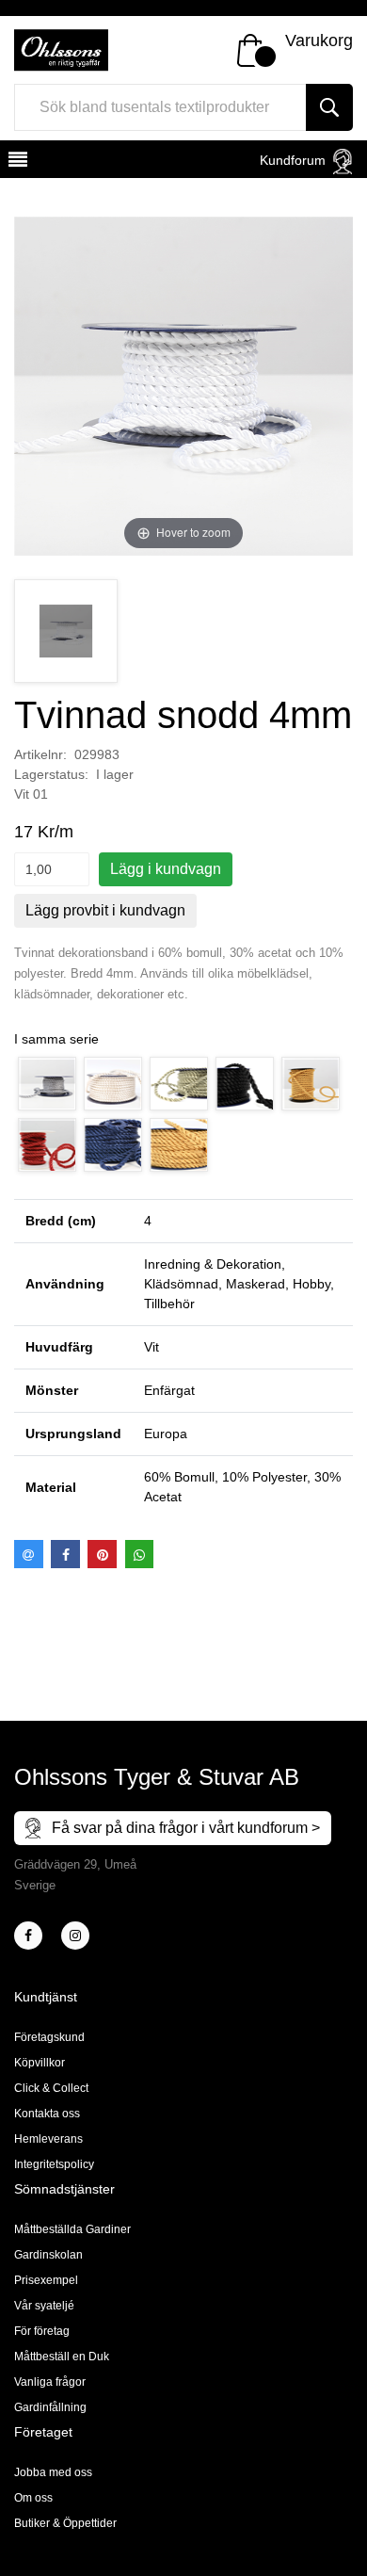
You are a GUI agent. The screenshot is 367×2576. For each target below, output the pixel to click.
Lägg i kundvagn (166, 869)
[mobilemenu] (16, 162)
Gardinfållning (50, 2407)
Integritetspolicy (54, 2164)
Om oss (33, 2498)
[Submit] (329, 107)
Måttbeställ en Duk (62, 2357)
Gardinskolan (48, 2255)
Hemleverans (48, 2139)
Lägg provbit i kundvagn (105, 910)
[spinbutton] (52, 869)
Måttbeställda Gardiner (72, 2229)
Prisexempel (46, 2280)
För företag (42, 2331)
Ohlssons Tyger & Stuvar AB (157, 1777)
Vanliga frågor (50, 2382)
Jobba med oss (53, 2472)
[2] (28, 1936)
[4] (75, 1936)
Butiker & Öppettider (65, 2523)
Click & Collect (51, 2088)
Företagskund (49, 2037)
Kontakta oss (47, 2114)
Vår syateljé (44, 2306)
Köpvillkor (40, 2063)
